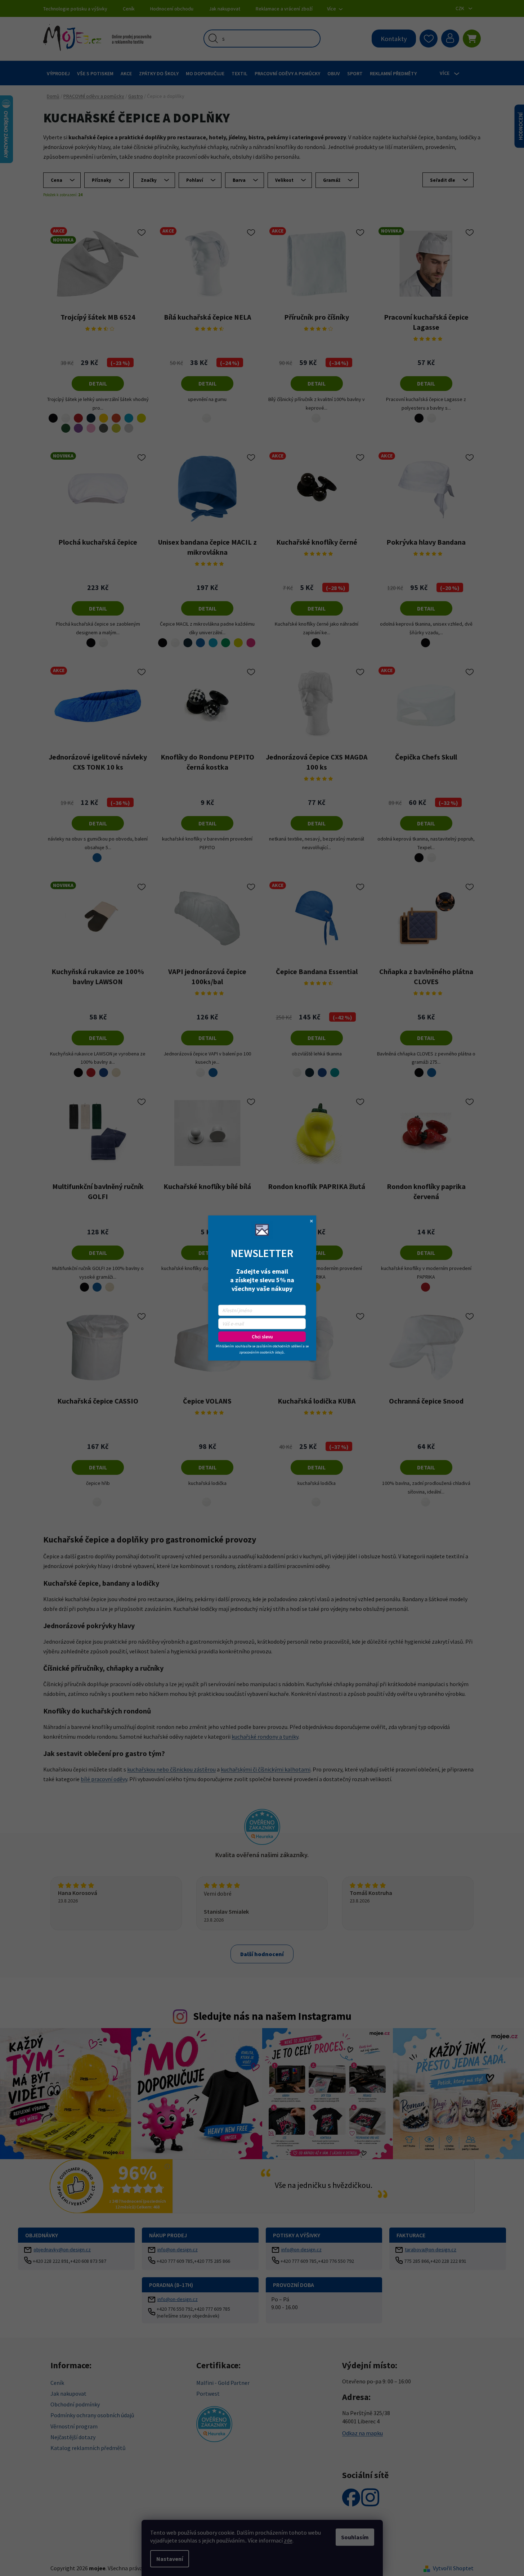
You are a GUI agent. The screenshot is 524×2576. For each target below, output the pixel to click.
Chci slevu (262, 1337)
